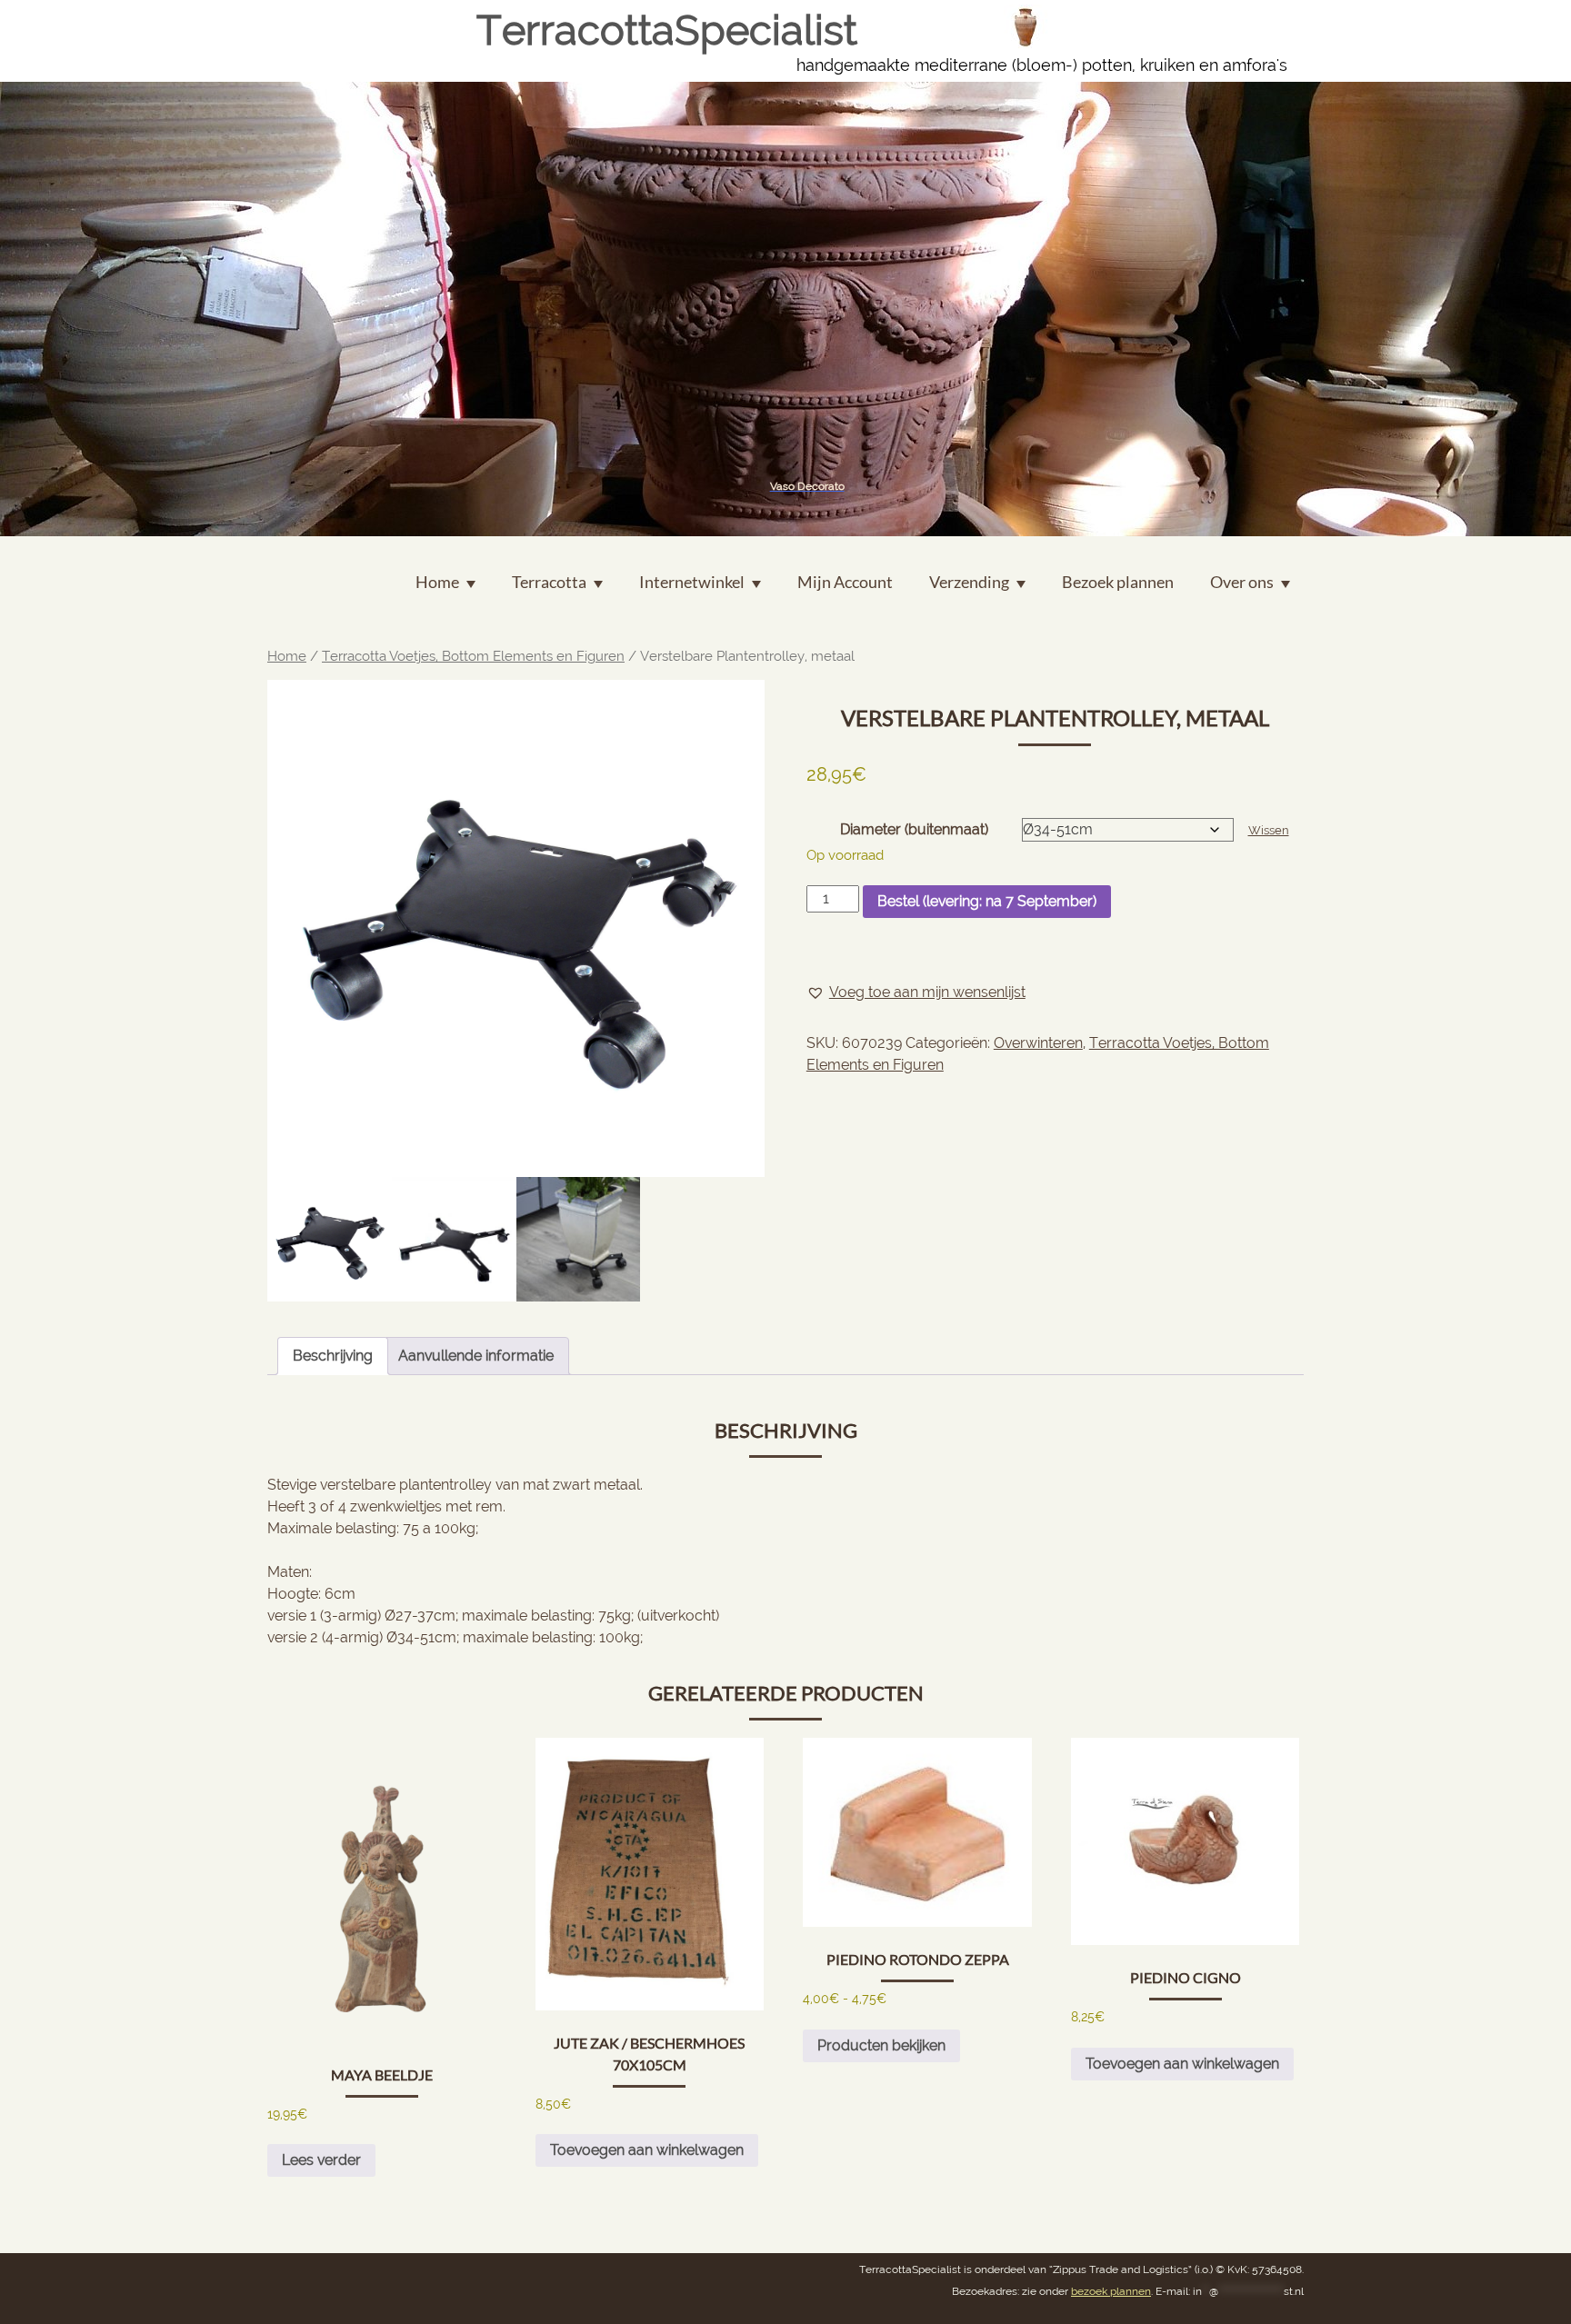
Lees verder (321, 2160)
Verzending (969, 582)
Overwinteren (1038, 1043)
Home (287, 656)
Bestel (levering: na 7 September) (987, 901)
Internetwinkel (692, 582)
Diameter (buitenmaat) (914, 829)
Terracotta (549, 582)
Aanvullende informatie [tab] (476, 1356)
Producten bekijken (881, 2045)
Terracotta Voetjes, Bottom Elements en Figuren (473, 656)
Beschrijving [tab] (333, 1356)
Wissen (1269, 830)
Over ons (1242, 582)
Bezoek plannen (1118, 582)
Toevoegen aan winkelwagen (647, 2150)
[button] (916, 992)
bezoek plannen (1111, 2291)
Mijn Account (845, 582)
